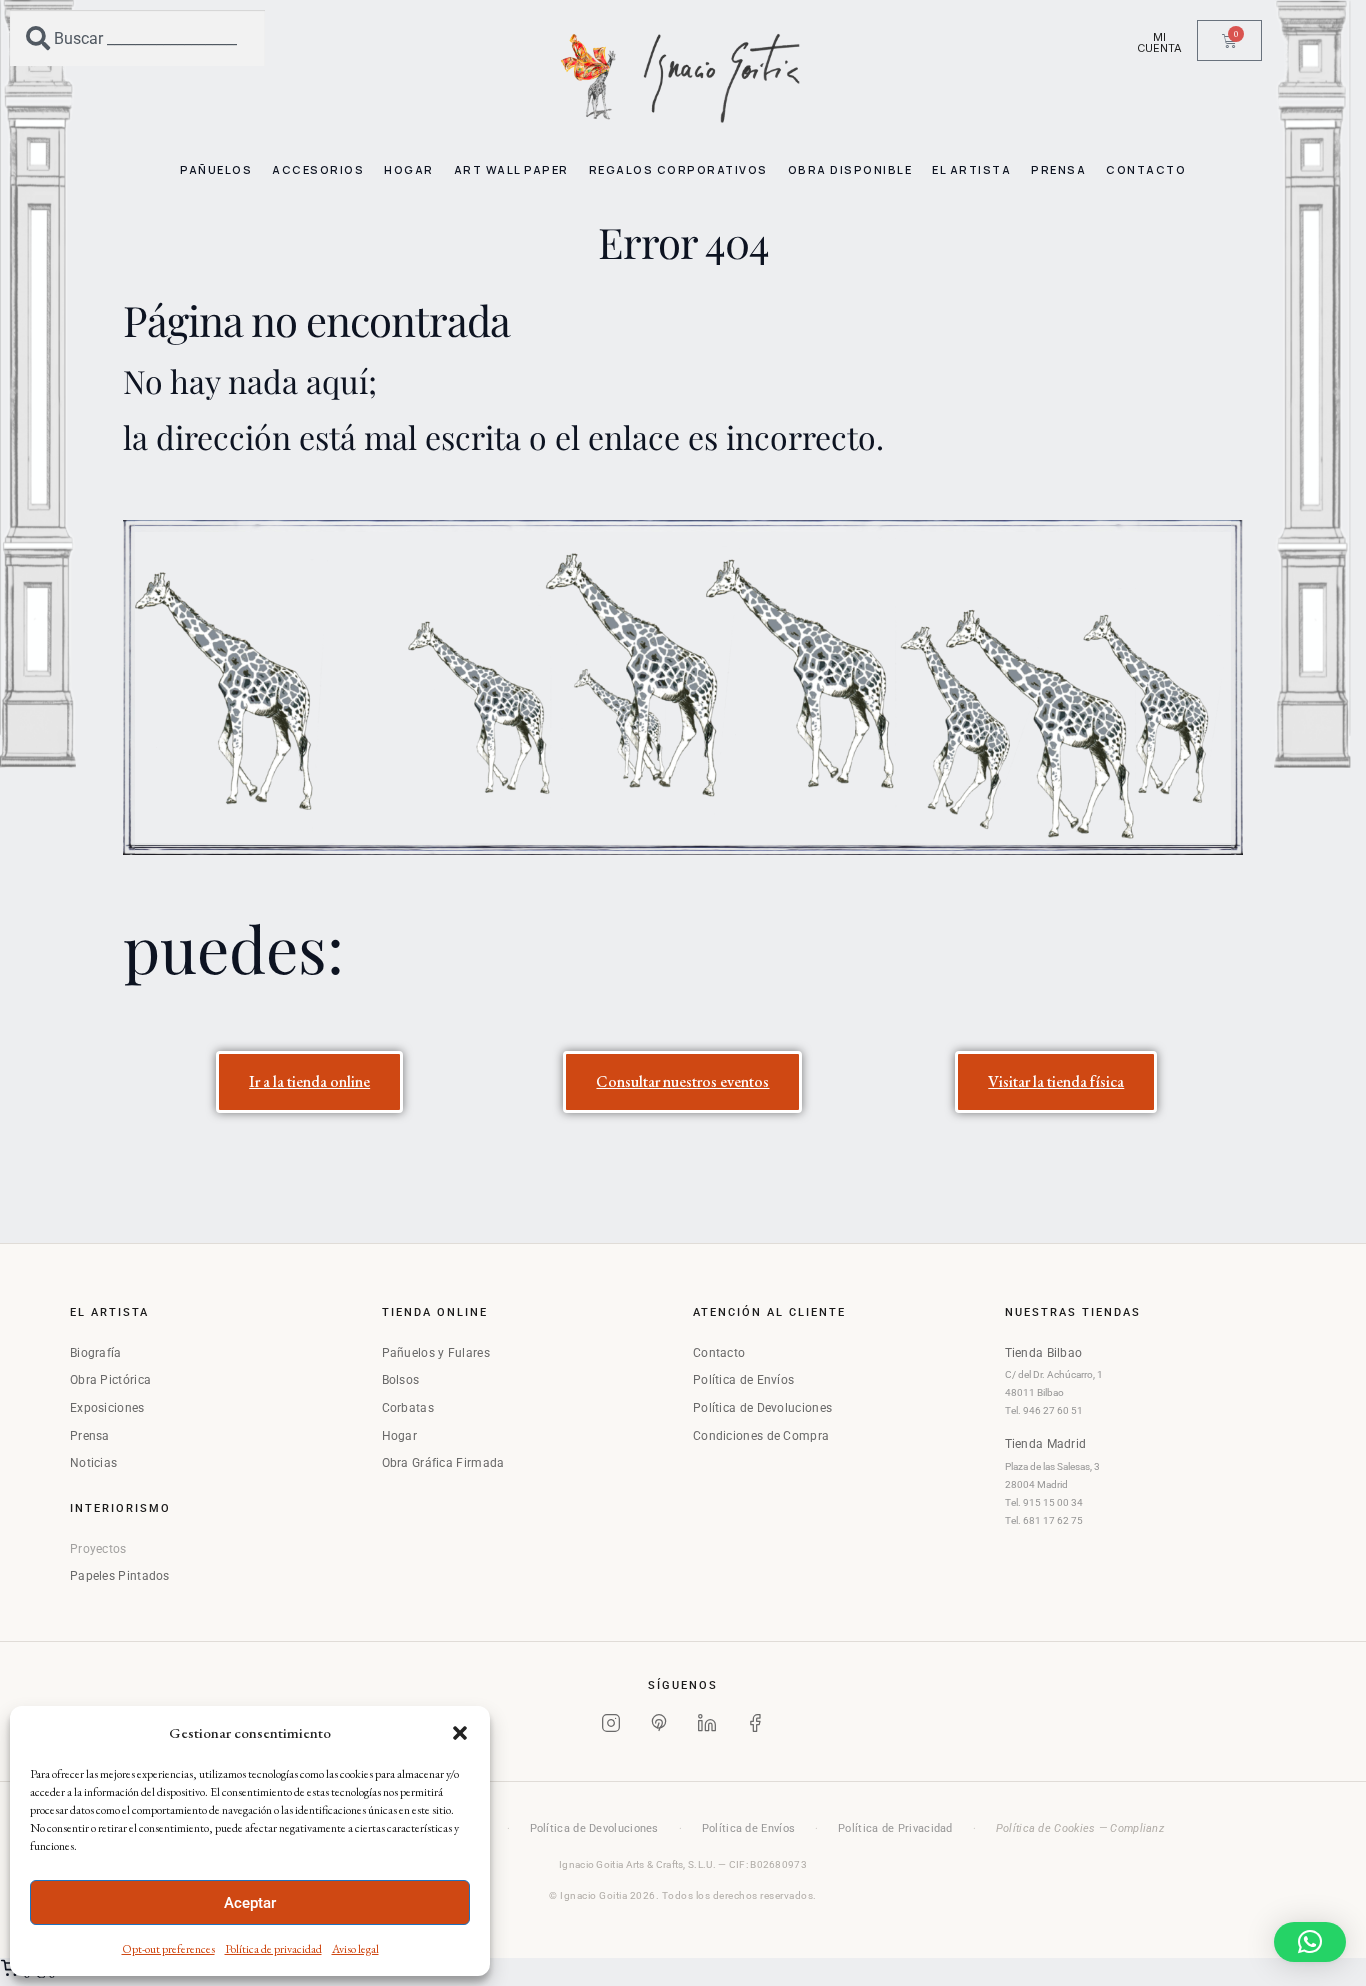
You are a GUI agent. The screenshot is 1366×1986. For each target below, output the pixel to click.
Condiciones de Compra (761, 1436)
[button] (460, 1733)
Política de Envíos (743, 1380)
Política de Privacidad (895, 1828)
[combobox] (137, 38)
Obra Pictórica (110, 1380)
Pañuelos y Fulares (436, 1353)
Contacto (719, 1353)
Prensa (90, 1436)
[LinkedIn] (707, 1727)
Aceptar (250, 1903)
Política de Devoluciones (762, 1408)
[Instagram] (611, 1727)
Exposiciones (107, 1408)
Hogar (400, 1436)
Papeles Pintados (120, 1576)
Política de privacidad (273, 1949)
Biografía (96, 1353)
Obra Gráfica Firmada (443, 1463)
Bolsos (401, 1380)
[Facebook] (755, 1727)
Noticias (93, 1463)
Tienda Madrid (1046, 1444)
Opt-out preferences (168, 1949)
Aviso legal (355, 1949)
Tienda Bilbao (1044, 1353)
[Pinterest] (659, 1727)
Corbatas (408, 1408)
